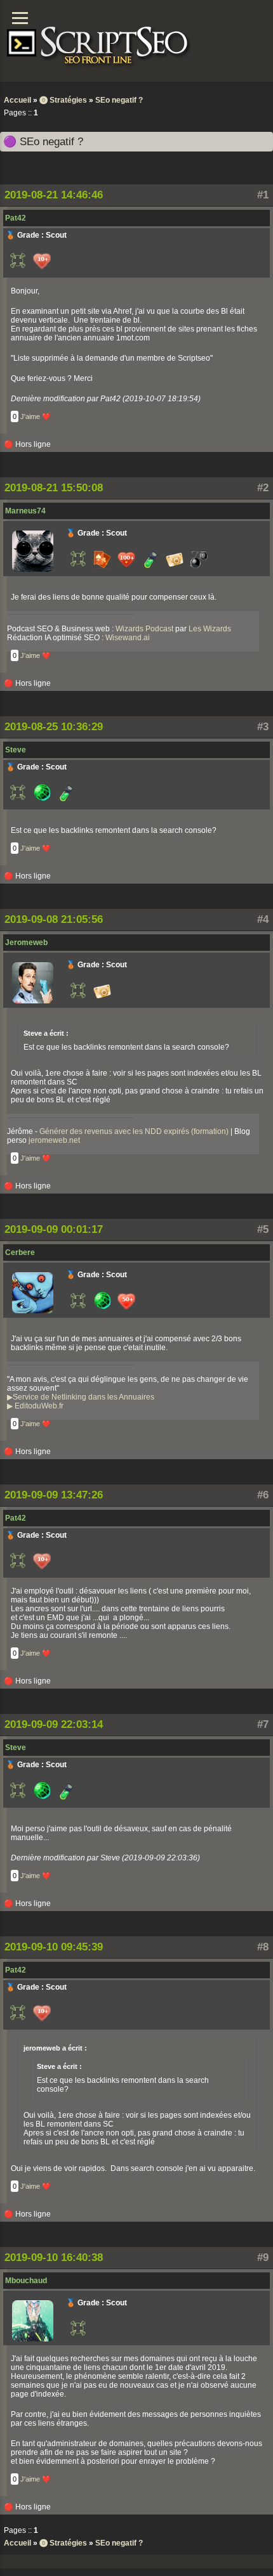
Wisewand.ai (128, 638)
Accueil (17, 100)
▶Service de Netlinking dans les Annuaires (81, 1397)
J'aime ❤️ (36, 416)
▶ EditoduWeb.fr (35, 1406)
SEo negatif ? (119, 100)
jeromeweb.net (54, 1140)
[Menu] (20, 18)
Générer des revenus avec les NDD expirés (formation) (134, 1131)
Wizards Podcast (144, 629)
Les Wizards (210, 629)
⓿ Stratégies (63, 100)
